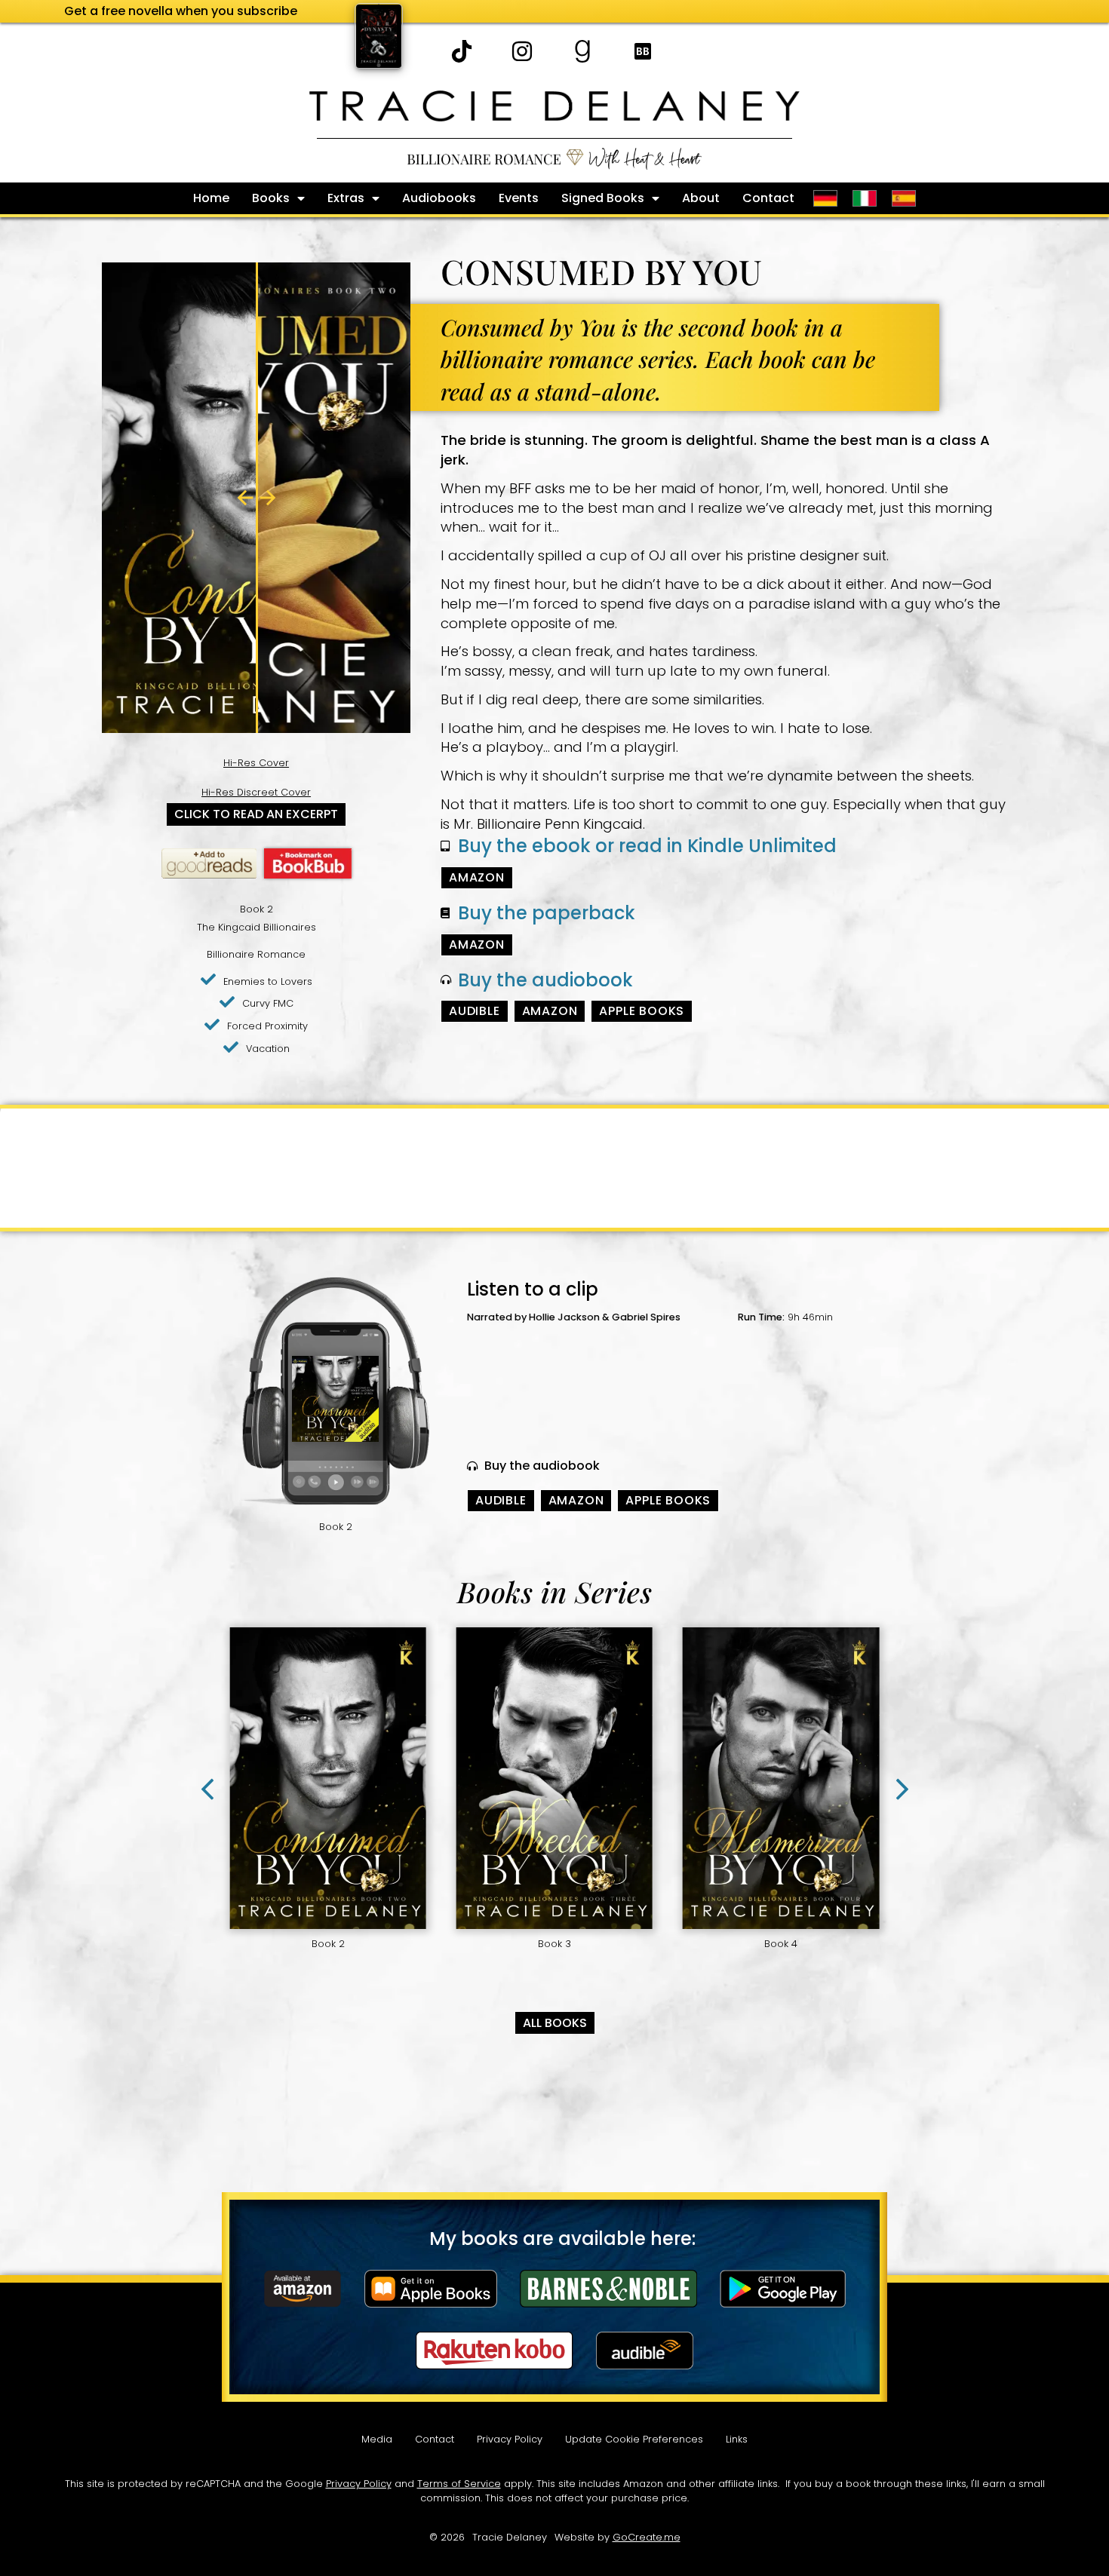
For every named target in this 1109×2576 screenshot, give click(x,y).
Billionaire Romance (256, 954)
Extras (346, 198)
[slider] (257, 498)
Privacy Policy (510, 2439)
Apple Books (642, 1011)
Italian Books (865, 198)
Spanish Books (906, 198)
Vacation (268, 1049)
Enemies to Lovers (268, 981)
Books (271, 198)
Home (211, 198)
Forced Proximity (267, 1026)
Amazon (477, 877)
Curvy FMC (268, 1003)
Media (377, 2439)
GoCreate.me (647, 2537)
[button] (902, 1789)
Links (737, 2439)
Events (519, 198)
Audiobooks (439, 198)
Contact (768, 198)
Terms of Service (459, 2484)
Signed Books (603, 198)
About (701, 198)
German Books (825, 198)
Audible (475, 1011)
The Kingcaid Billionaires (257, 927)
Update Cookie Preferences (634, 2439)
